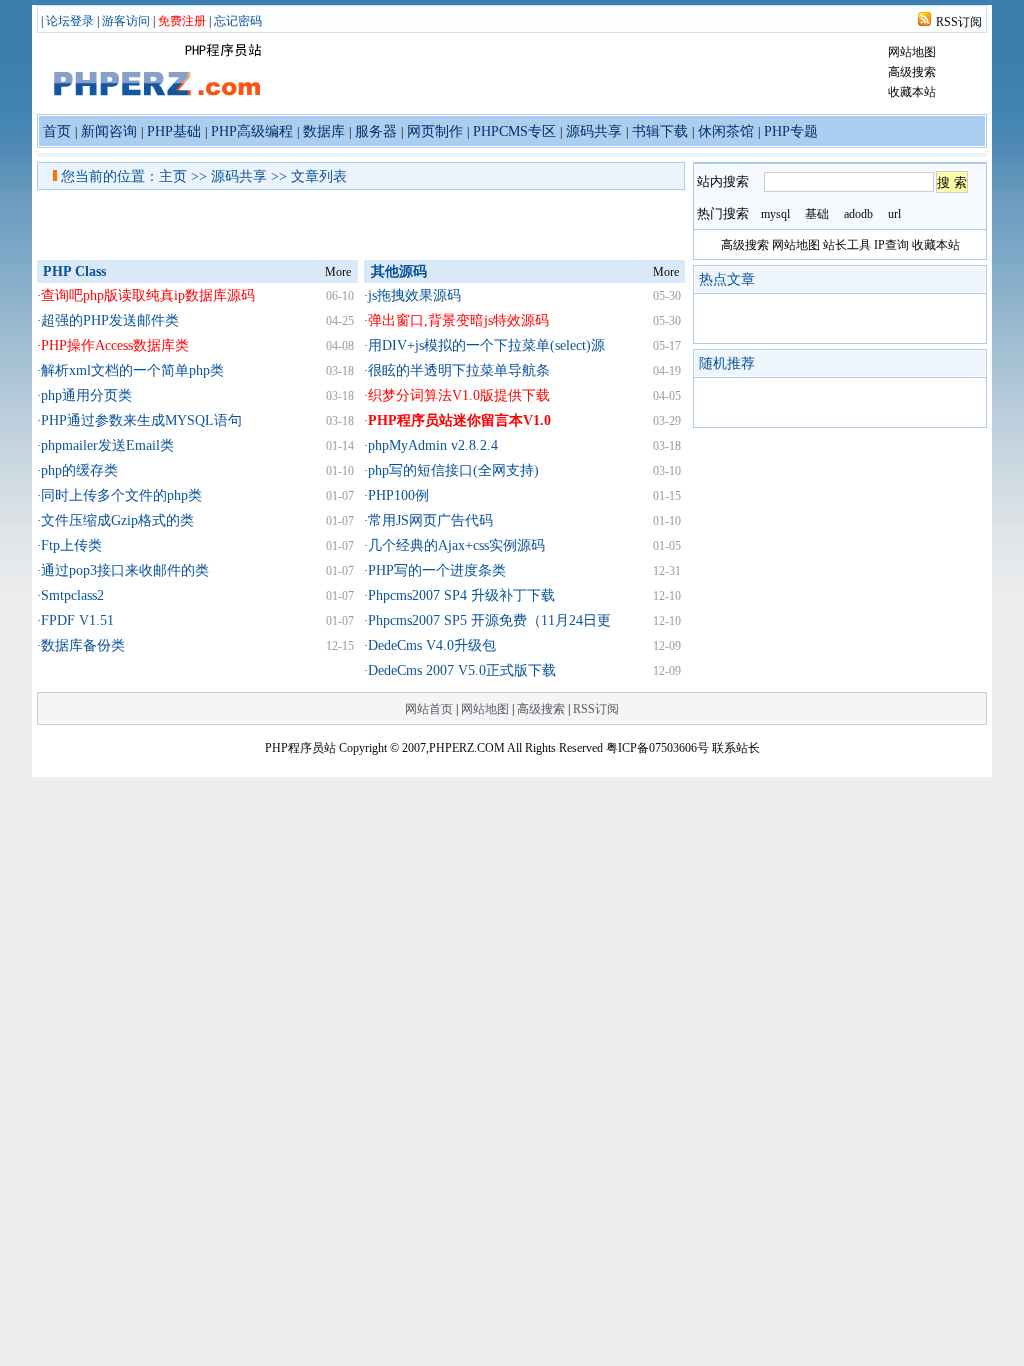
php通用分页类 (86, 395)
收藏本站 (912, 92)
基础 (817, 214)
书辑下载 (660, 131)
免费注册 (182, 21)
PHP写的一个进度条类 (437, 570)
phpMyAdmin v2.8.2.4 (433, 445)
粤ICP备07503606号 (657, 748)
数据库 (324, 131)
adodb (858, 214)
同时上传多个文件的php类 (121, 495)
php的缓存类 (79, 470)
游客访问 (126, 21)
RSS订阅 (959, 22)
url (894, 214)
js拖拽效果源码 (414, 295)
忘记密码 (238, 21)
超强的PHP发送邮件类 (110, 320)
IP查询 (891, 245)
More (338, 272)
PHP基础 (174, 131)
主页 (173, 176)
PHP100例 (398, 495)
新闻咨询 (109, 131)
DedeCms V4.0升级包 (432, 645)
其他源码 (399, 271)
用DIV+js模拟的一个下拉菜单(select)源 (486, 345)
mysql (775, 214)
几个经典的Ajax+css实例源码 (456, 545)
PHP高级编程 (252, 131)
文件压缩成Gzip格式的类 (117, 520)
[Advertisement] (451, 225)
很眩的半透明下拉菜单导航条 (459, 370)
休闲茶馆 (726, 131)
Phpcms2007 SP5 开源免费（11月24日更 (489, 620)
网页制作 (435, 131)
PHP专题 (791, 131)
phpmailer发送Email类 (107, 445)
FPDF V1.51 (77, 620)
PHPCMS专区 (514, 131)
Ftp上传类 (71, 545)
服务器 (376, 131)
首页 (57, 131)
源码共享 (594, 131)
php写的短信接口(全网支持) (453, 470)
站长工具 (847, 245)
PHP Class (74, 271)
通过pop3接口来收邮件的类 (125, 570)
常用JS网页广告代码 (430, 520)
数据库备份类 (83, 645)
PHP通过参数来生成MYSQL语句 (141, 420)
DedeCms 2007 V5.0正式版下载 (462, 670)
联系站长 (736, 748)
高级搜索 (912, 72)
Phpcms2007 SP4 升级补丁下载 (461, 595)
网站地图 (912, 52)
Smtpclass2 (72, 595)
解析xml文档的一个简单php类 (132, 370)
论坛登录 (70, 21)
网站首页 (429, 709)
